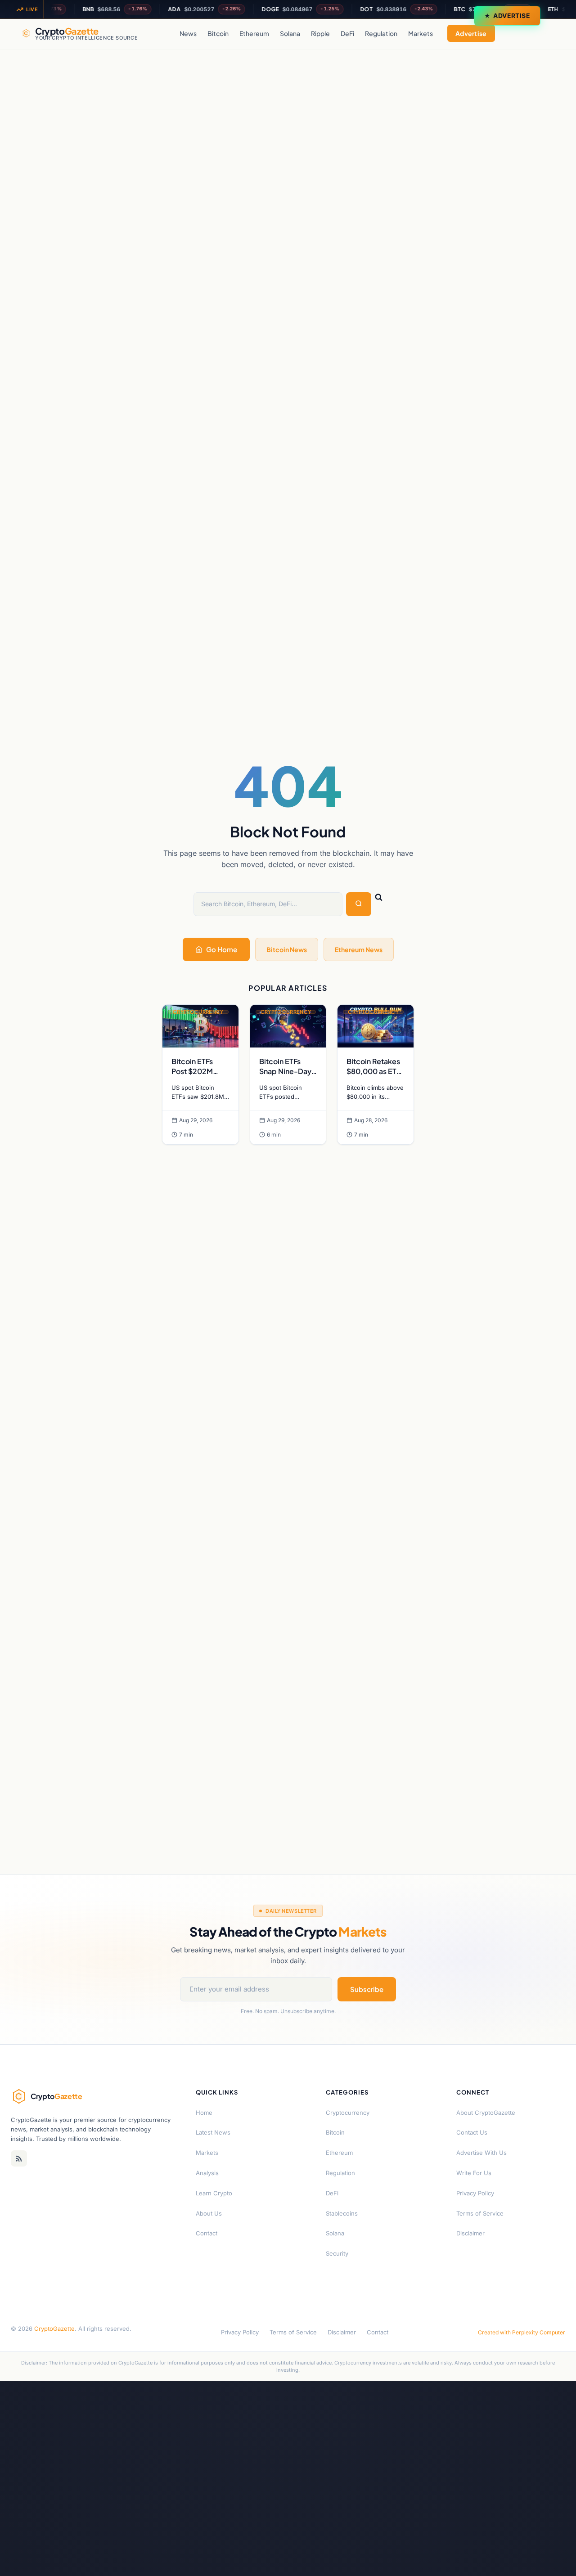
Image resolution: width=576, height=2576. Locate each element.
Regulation (381, 33)
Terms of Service (480, 2213)
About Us (209, 2213)
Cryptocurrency (348, 2113)
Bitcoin (218, 33)
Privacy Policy (475, 2193)
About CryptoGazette (486, 2113)
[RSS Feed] (19, 2158)
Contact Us (472, 2132)
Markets (421, 33)
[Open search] (545, 33)
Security (337, 2253)
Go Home (222, 949)
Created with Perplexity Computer (522, 2332)
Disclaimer (470, 2233)
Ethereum (254, 33)
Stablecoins (342, 2213)
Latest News (213, 2132)
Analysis (207, 2173)
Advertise (512, 16)
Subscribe (367, 1989)
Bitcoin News (287, 949)
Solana (290, 33)
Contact (207, 2233)
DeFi (347, 33)
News (188, 33)
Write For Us (474, 2173)
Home (204, 2113)
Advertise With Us (481, 2153)
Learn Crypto (214, 2193)
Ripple (320, 33)
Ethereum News (359, 949)
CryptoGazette (54, 2329)
